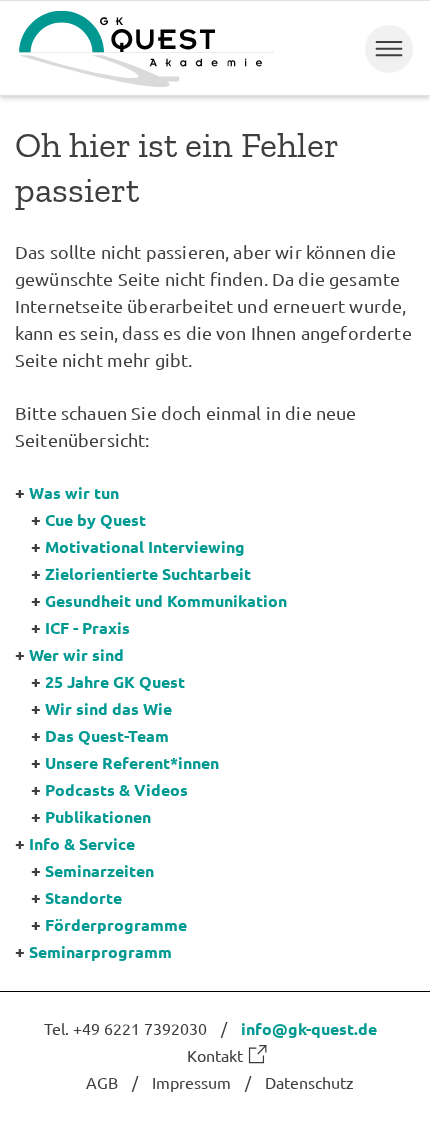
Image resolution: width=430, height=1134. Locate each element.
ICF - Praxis (87, 627)
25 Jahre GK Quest (115, 681)
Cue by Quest (95, 519)
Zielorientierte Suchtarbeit (148, 573)
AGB (102, 1082)
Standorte (83, 897)
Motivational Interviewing (145, 546)
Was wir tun (74, 492)
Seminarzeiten (99, 870)
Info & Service (82, 843)
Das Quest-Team (107, 735)
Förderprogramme (116, 924)
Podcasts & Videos (116, 789)
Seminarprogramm (100, 951)
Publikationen (98, 816)
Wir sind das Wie (108, 708)
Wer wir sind (76, 654)
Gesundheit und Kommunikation (166, 600)
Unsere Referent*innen (132, 762)
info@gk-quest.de (309, 1028)
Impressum (191, 1082)
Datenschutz (309, 1082)
